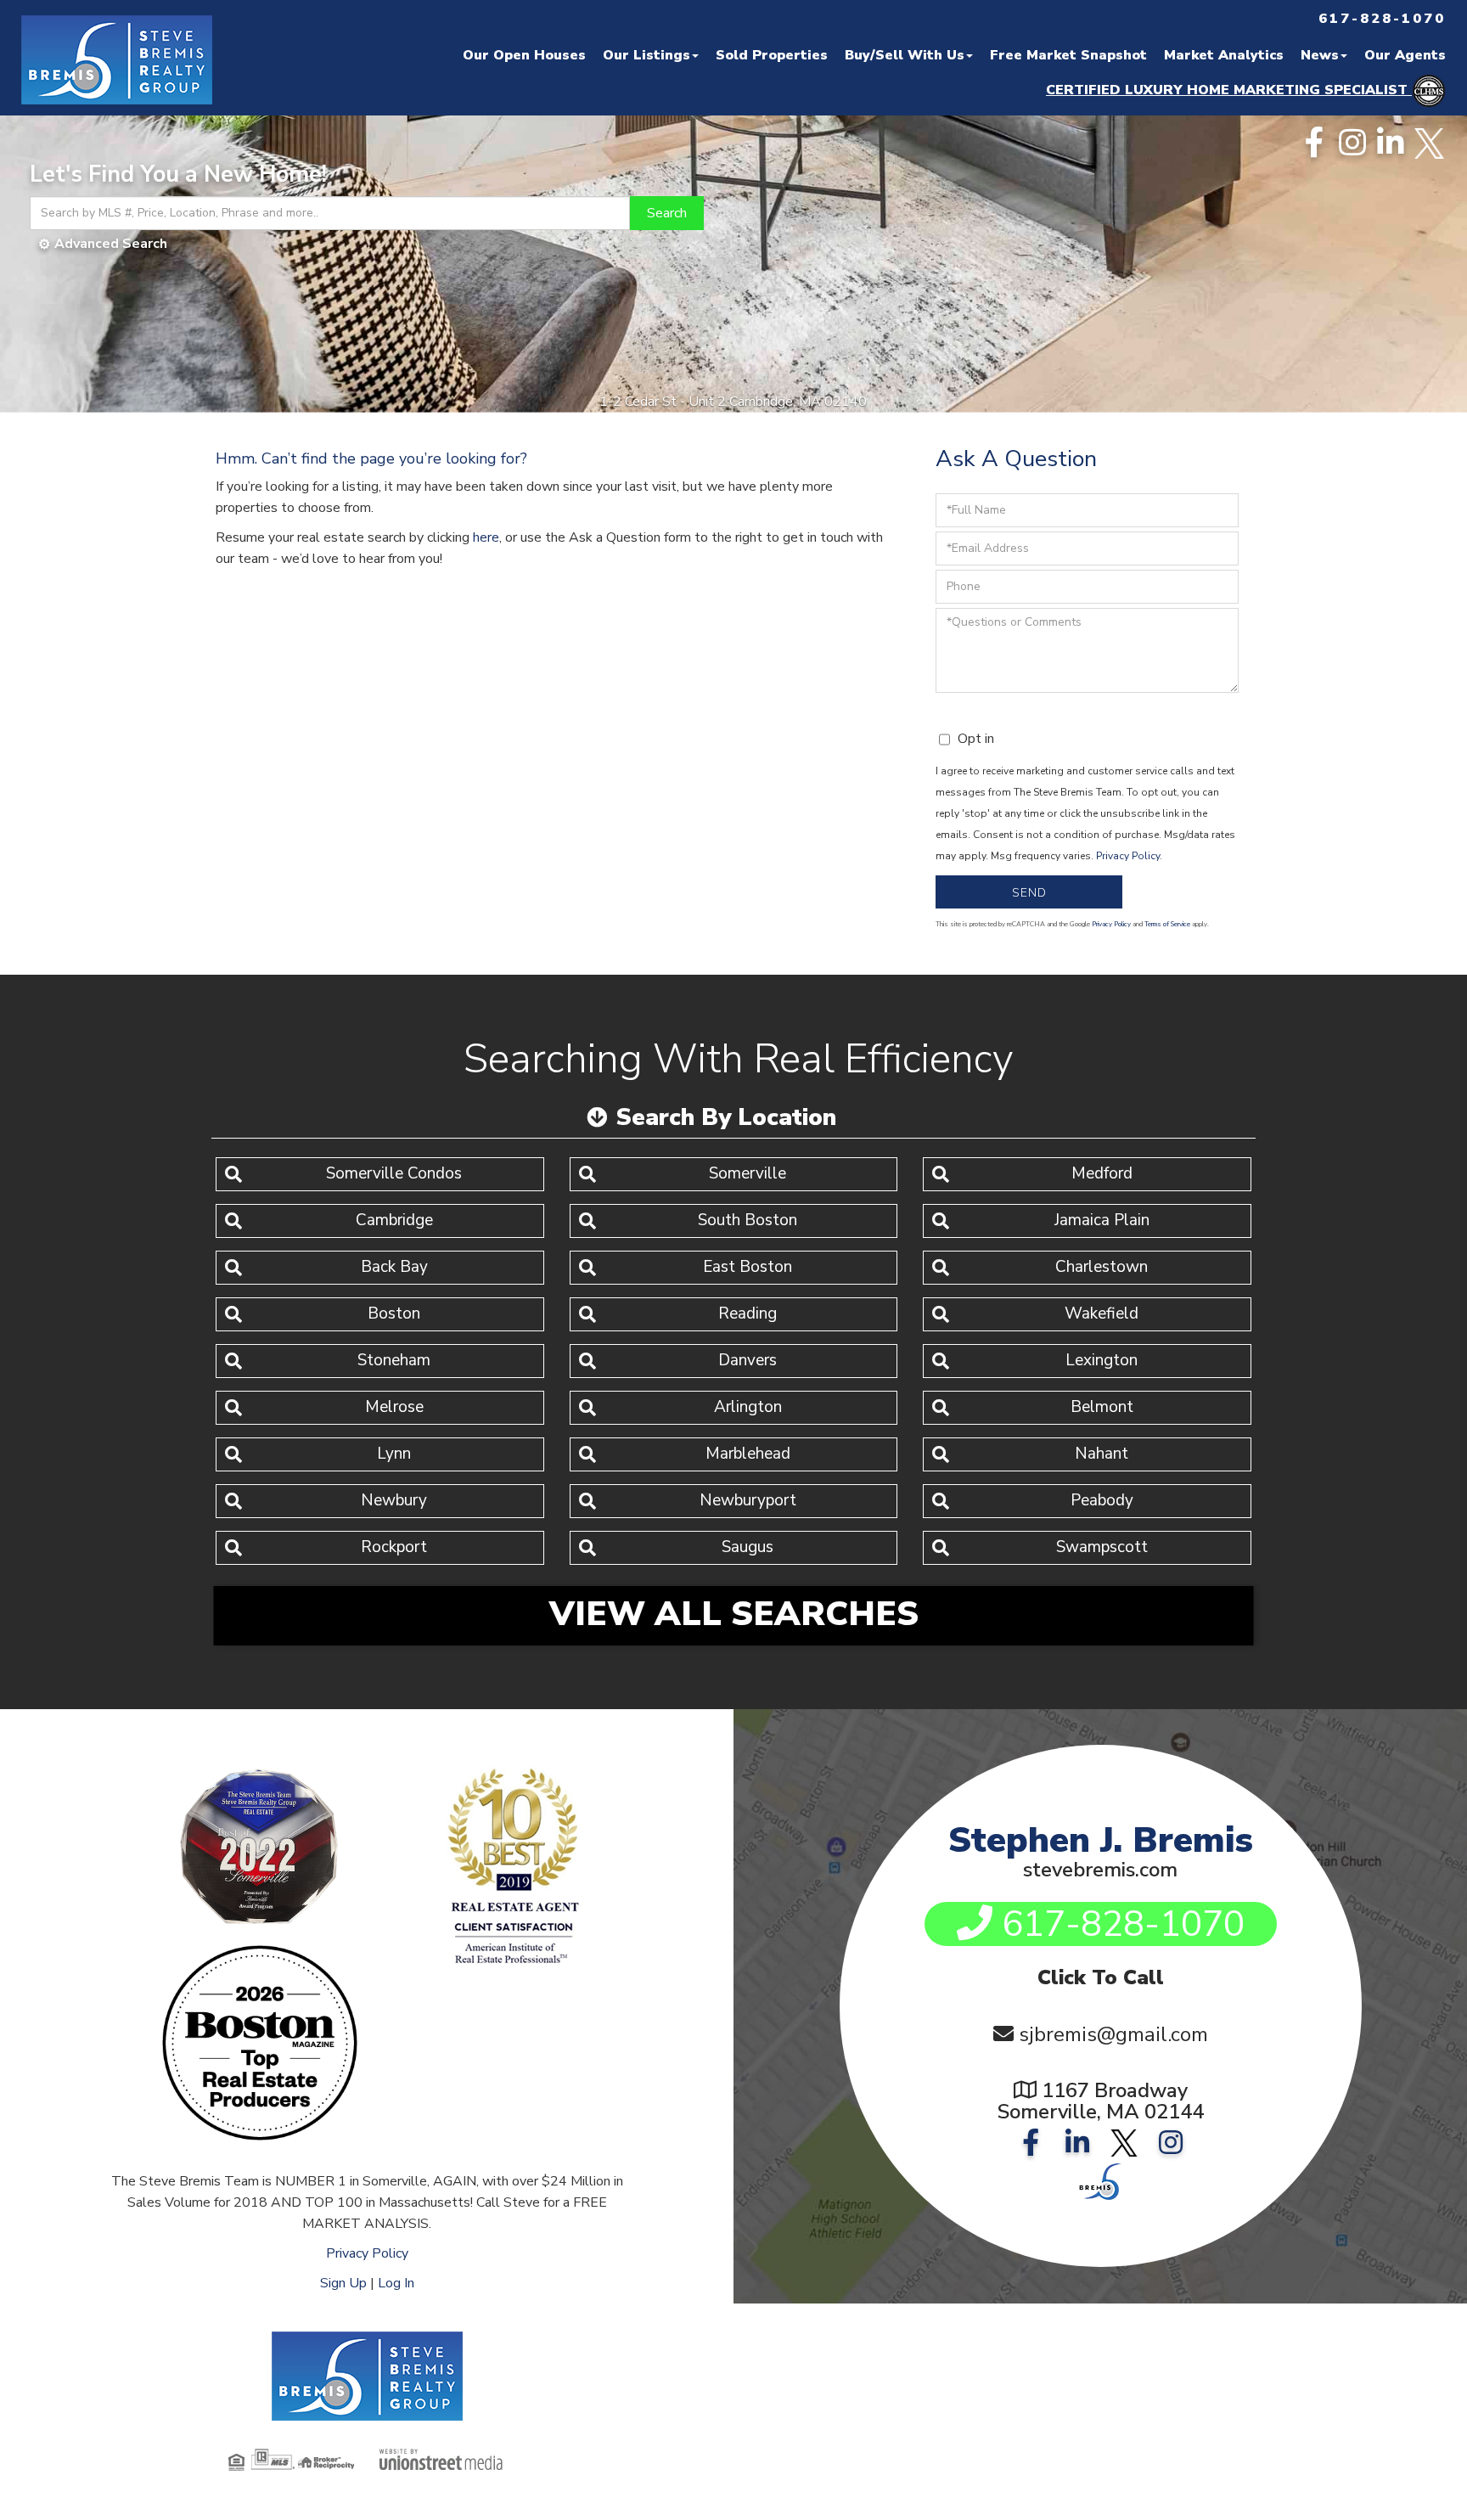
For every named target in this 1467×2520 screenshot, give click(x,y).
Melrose (394, 1407)
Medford (1102, 1173)
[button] (667, 213)
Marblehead (748, 1454)
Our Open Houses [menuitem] (524, 55)
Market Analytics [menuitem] (1224, 55)
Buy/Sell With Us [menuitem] (905, 55)
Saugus (748, 1547)
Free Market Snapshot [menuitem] (1068, 55)
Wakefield (1102, 1313)
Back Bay (394, 1267)
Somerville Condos (394, 1173)
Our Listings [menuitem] (646, 55)
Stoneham (394, 1360)
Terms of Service (1167, 924)
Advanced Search (111, 244)
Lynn (394, 1454)
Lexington (1102, 1360)
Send (1029, 893)
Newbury (394, 1500)
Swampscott (1102, 1547)
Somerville (748, 1173)
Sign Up (343, 2283)
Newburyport (748, 1500)
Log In (396, 2283)
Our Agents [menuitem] (1405, 55)
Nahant (1102, 1454)
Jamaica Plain (1102, 1220)
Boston (394, 1313)
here (486, 537)
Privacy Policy (1128, 856)
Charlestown (1102, 1267)
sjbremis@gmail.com (1113, 2034)
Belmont (1102, 1407)
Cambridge (394, 1220)
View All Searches (734, 1614)
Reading (748, 1313)
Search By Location (726, 1117)
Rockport (394, 1547)
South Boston (748, 1220)
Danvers (748, 1360)
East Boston (748, 1267)
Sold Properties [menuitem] (772, 55)
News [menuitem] (1320, 55)
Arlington (748, 1407)
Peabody (1102, 1500)
